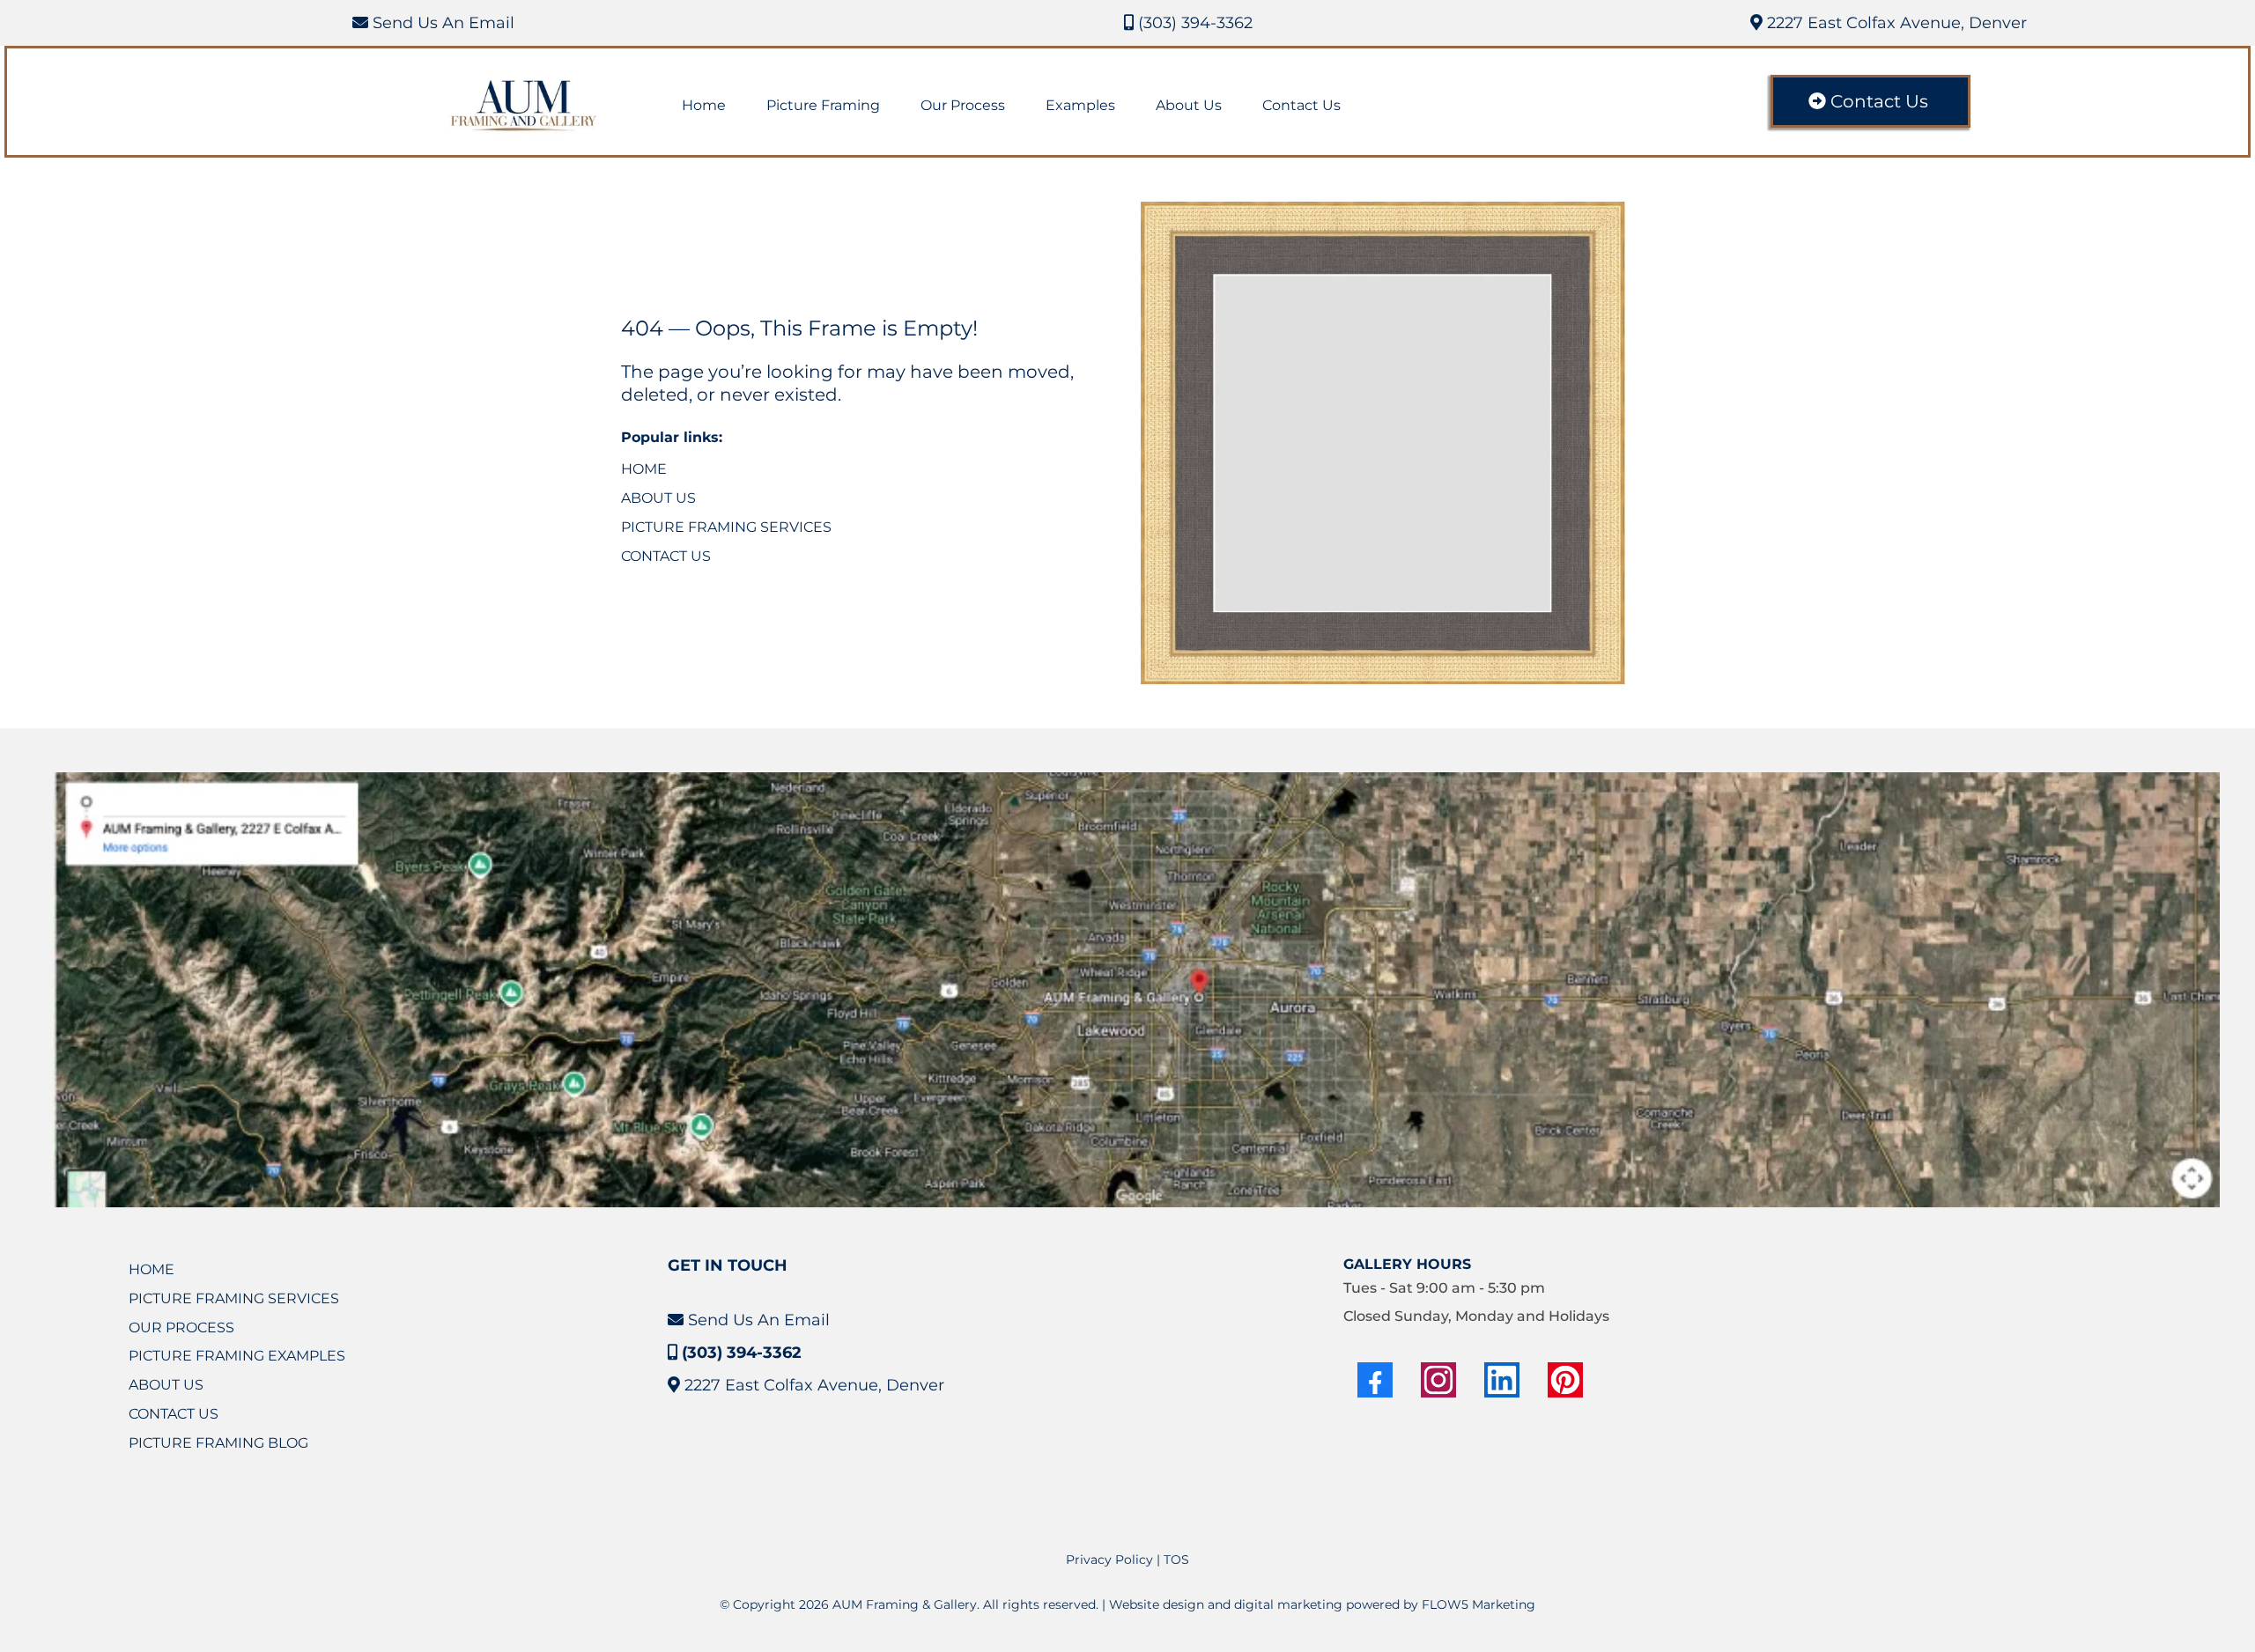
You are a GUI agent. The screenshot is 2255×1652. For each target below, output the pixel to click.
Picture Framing (823, 105)
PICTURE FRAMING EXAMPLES (237, 1356)
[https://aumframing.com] (525, 106)
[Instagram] (1438, 1380)
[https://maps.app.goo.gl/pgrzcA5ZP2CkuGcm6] (1136, 990)
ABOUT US (658, 498)
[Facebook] (1375, 1380)
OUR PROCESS (181, 1327)
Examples (1080, 105)
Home (704, 105)
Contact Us (1301, 105)
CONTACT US (666, 556)
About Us (1189, 105)
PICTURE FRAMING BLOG (218, 1443)
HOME (644, 469)
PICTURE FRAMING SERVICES (726, 527)
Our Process (963, 105)
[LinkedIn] (1502, 1380)
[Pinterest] (1565, 1380)
